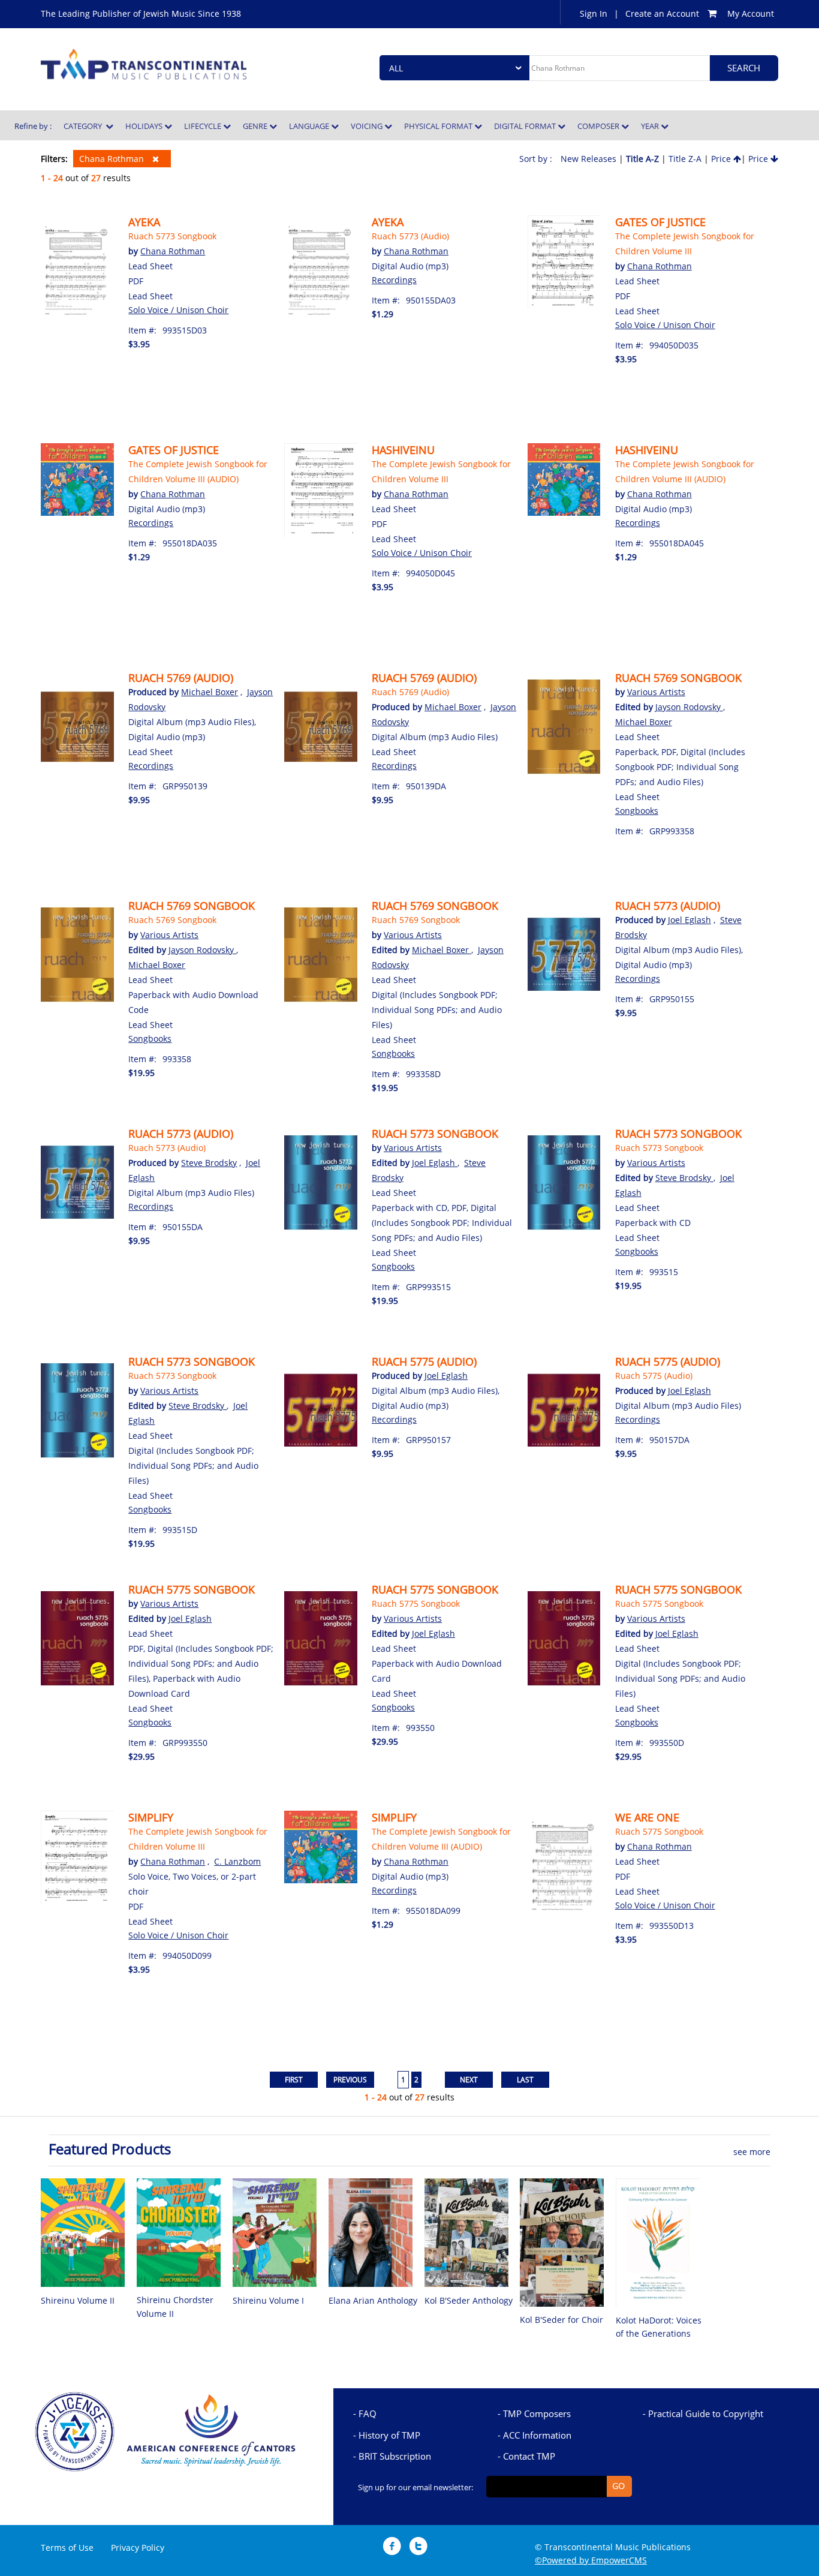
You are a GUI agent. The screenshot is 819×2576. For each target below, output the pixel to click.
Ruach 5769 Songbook (678, 678)
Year (651, 126)
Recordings (394, 280)
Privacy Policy (138, 2548)
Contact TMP (529, 2456)
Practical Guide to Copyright (706, 2413)
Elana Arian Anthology (373, 2300)
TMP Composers (537, 2413)
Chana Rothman (113, 159)
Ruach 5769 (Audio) (181, 678)
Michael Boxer (210, 692)
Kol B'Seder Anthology (469, 2300)
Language (310, 126)
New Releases (588, 159)
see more (752, 2152)
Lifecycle (204, 126)
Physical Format (439, 126)
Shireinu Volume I (268, 2300)
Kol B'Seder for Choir (561, 2320)
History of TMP (389, 2435)
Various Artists (656, 692)
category (85, 126)
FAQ (368, 2413)
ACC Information (537, 2435)
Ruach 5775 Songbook (192, 1589)
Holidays (145, 126)
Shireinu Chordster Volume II (175, 2306)
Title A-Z (642, 159)
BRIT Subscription (395, 2456)
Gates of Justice (660, 222)
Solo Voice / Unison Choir (178, 310)
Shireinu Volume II (78, 2300)
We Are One (647, 1817)
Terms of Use (67, 2548)
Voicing (368, 126)
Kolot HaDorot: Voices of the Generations (659, 2327)
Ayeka (144, 222)
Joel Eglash (689, 920)
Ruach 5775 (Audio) (424, 1361)
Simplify (151, 1817)
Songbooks (637, 811)
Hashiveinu (403, 450)
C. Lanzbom (237, 1861)
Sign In (594, 13)
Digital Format (526, 126)
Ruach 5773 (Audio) (410, 236)
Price (722, 159)
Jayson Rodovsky (689, 707)
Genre (256, 126)
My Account (751, 13)
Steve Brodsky (209, 1163)
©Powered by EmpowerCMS (591, 2560)
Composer (599, 126)
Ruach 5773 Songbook (172, 236)
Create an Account (662, 13)
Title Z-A (685, 159)
